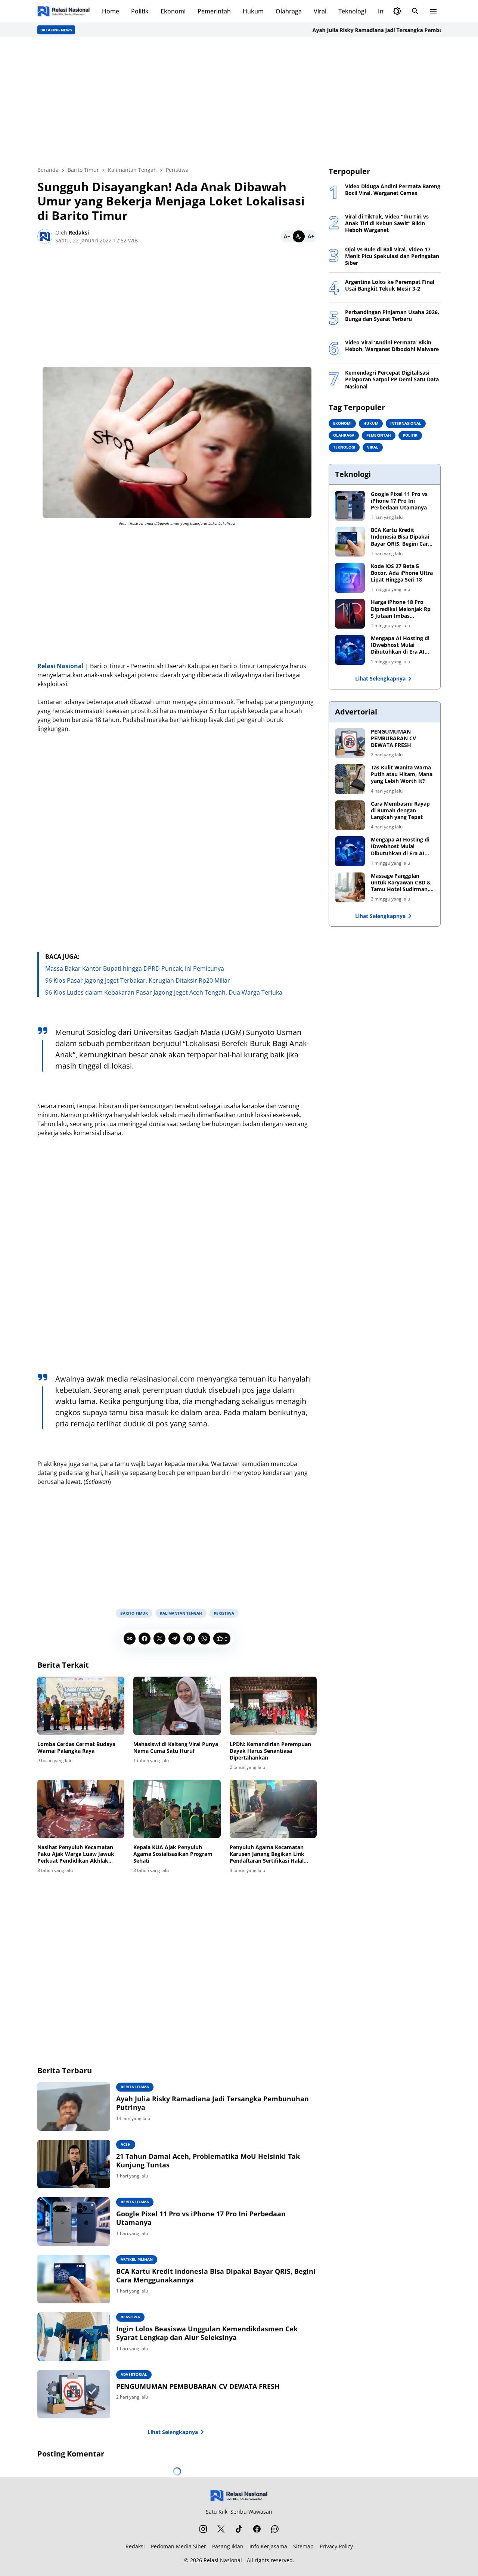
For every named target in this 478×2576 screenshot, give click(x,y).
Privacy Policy (336, 2546)
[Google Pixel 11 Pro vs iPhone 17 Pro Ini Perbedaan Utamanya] (74, 2222)
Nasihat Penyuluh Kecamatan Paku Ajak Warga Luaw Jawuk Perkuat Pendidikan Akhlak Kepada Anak (77, 1854)
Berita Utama (135, 2087)
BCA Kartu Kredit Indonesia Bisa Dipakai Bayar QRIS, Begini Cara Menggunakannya (216, 2276)
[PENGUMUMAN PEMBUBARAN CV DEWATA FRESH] (74, 2394)
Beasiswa (130, 2317)
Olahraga (289, 11)
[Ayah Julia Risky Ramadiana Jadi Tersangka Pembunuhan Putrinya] (74, 2107)
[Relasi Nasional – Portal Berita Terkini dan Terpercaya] (64, 11)
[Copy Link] (130, 1639)
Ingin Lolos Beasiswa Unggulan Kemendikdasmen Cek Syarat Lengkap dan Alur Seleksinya (207, 2333)
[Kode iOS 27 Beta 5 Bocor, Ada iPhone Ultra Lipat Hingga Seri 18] (350, 578)
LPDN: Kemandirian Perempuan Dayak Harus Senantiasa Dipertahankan (270, 1751)
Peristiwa (224, 1613)
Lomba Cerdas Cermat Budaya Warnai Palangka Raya (76, 1748)
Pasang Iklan (228, 2546)
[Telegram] (174, 1639)
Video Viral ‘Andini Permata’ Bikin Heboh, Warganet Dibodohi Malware (392, 346)
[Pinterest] (189, 1639)
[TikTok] (239, 2529)
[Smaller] (287, 236)
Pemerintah (214, 11)
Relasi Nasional (223, 2560)
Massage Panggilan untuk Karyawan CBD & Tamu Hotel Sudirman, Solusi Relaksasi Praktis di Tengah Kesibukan (401, 883)
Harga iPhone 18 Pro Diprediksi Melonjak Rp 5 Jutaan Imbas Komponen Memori (401, 609)
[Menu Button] (433, 11)
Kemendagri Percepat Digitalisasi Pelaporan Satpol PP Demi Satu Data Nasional (392, 379)
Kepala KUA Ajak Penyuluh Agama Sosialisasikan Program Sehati (173, 1854)
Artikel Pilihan (137, 2259)
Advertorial (134, 2374)
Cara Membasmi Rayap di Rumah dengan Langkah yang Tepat (400, 810)
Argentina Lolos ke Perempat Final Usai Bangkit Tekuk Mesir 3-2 (390, 285)
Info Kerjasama (268, 2546)
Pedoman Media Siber (179, 2546)
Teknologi (352, 11)
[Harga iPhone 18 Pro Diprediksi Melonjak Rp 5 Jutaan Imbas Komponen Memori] (350, 614)
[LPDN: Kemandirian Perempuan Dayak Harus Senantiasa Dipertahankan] (273, 1706)
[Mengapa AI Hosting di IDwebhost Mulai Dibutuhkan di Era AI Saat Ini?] (350, 650)
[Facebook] (145, 1639)
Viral (320, 11)
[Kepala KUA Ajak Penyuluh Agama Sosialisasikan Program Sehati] (177, 1809)
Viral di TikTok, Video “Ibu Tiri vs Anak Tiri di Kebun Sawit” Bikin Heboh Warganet (387, 223)
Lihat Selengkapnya (173, 2432)
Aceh (126, 2144)
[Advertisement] (239, 102)
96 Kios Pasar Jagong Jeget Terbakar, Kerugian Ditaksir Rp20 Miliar (138, 980)
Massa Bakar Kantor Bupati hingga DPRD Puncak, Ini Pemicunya (135, 968)
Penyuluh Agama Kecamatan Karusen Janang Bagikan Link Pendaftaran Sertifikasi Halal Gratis (267, 1854)
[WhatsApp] (204, 1639)
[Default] (299, 236)
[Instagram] (203, 2529)
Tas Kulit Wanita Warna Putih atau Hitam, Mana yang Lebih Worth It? (402, 774)
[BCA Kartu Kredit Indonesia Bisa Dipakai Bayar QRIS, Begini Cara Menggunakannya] (74, 2279)
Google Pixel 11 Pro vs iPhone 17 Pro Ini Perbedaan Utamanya (201, 2218)
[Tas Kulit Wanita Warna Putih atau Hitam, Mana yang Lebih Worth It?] (350, 779)
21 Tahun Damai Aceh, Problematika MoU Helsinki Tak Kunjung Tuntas (208, 2161)
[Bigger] (311, 236)
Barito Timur (134, 1613)
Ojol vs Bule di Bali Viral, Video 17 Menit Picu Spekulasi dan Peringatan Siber (392, 256)
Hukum (253, 11)
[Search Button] (415, 11)
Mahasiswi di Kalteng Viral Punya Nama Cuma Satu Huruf (176, 1748)
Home (111, 11)
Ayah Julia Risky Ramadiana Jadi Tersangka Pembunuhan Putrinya (363, 30)
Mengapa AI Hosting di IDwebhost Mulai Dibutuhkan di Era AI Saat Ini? (400, 645)
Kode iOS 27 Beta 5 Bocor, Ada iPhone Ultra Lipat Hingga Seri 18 (402, 573)
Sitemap (303, 2546)
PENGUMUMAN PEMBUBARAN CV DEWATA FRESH (198, 2386)
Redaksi (135, 2546)
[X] (159, 1639)
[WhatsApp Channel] (275, 2529)
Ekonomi (173, 11)
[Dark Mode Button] (397, 11)
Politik (140, 11)
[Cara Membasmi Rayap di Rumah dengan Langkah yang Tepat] (350, 815)
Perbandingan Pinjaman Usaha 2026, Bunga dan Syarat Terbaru (392, 316)
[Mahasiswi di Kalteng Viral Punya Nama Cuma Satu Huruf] (177, 1706)
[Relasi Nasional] (239, 2496)
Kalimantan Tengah (181, 1613)
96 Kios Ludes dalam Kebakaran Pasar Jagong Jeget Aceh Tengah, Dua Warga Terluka (164, 992)
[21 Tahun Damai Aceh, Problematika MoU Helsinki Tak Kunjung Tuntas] (74, 2164)
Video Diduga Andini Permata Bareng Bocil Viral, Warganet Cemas (393, 190)
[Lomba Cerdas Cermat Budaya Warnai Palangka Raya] (81, 1706)
